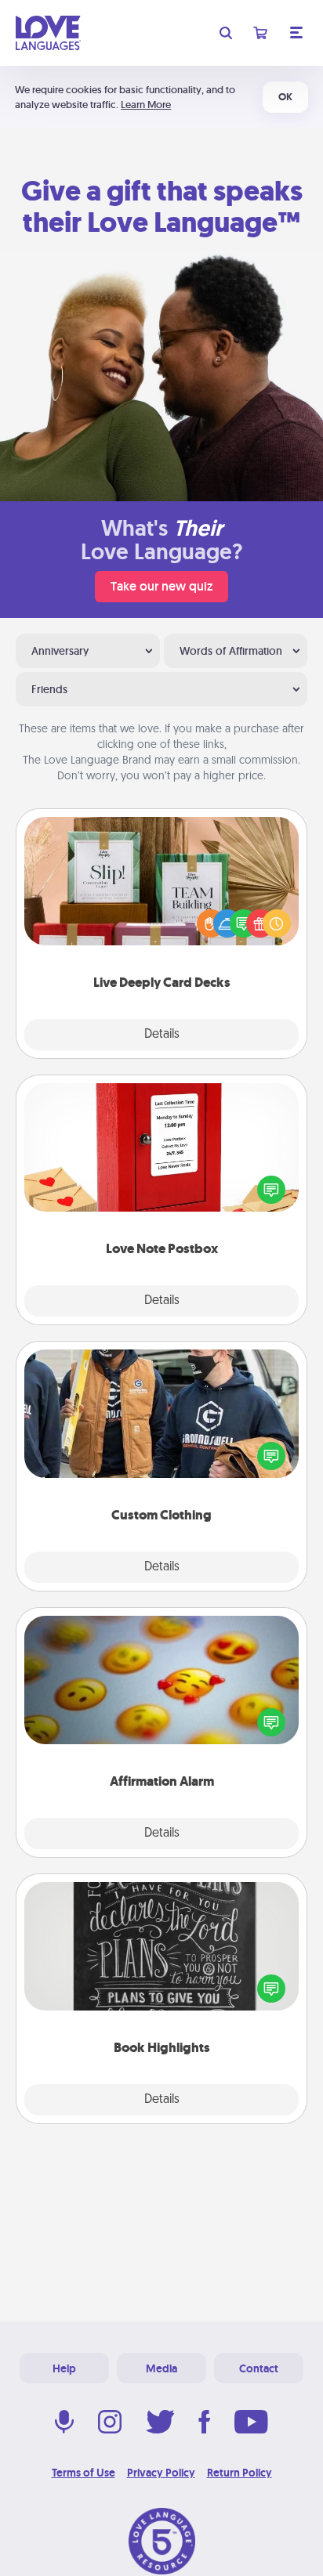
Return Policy (240, 2473)
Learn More (146, 105)
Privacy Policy (161, 2473)
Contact (259, 2368)
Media (161, 2368)
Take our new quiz (161, 586)
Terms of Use (83, 2473)
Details (162, 1035)
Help (64, 2368)
